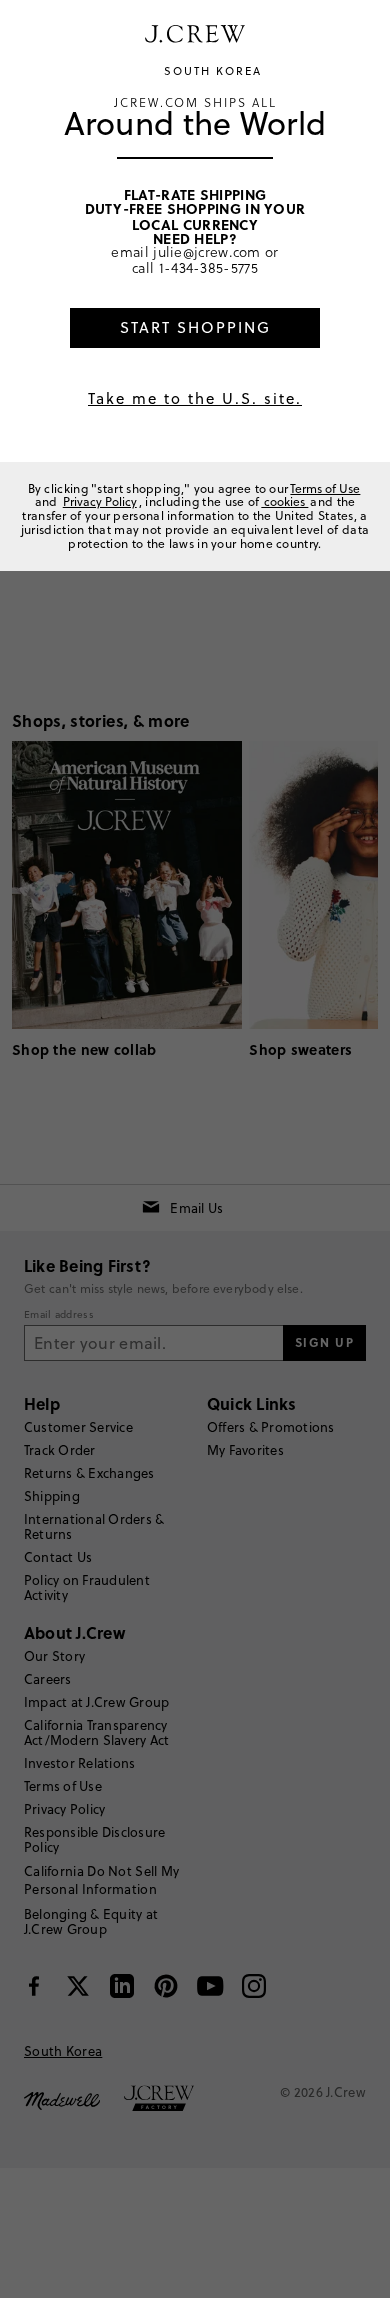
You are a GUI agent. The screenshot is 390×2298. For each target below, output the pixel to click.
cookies (284, 501)
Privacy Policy (100, 501)
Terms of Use (325, 488)
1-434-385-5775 (208, 267)
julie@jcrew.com (207, 251)
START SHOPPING (195, 327)
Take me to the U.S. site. (195, 398)
